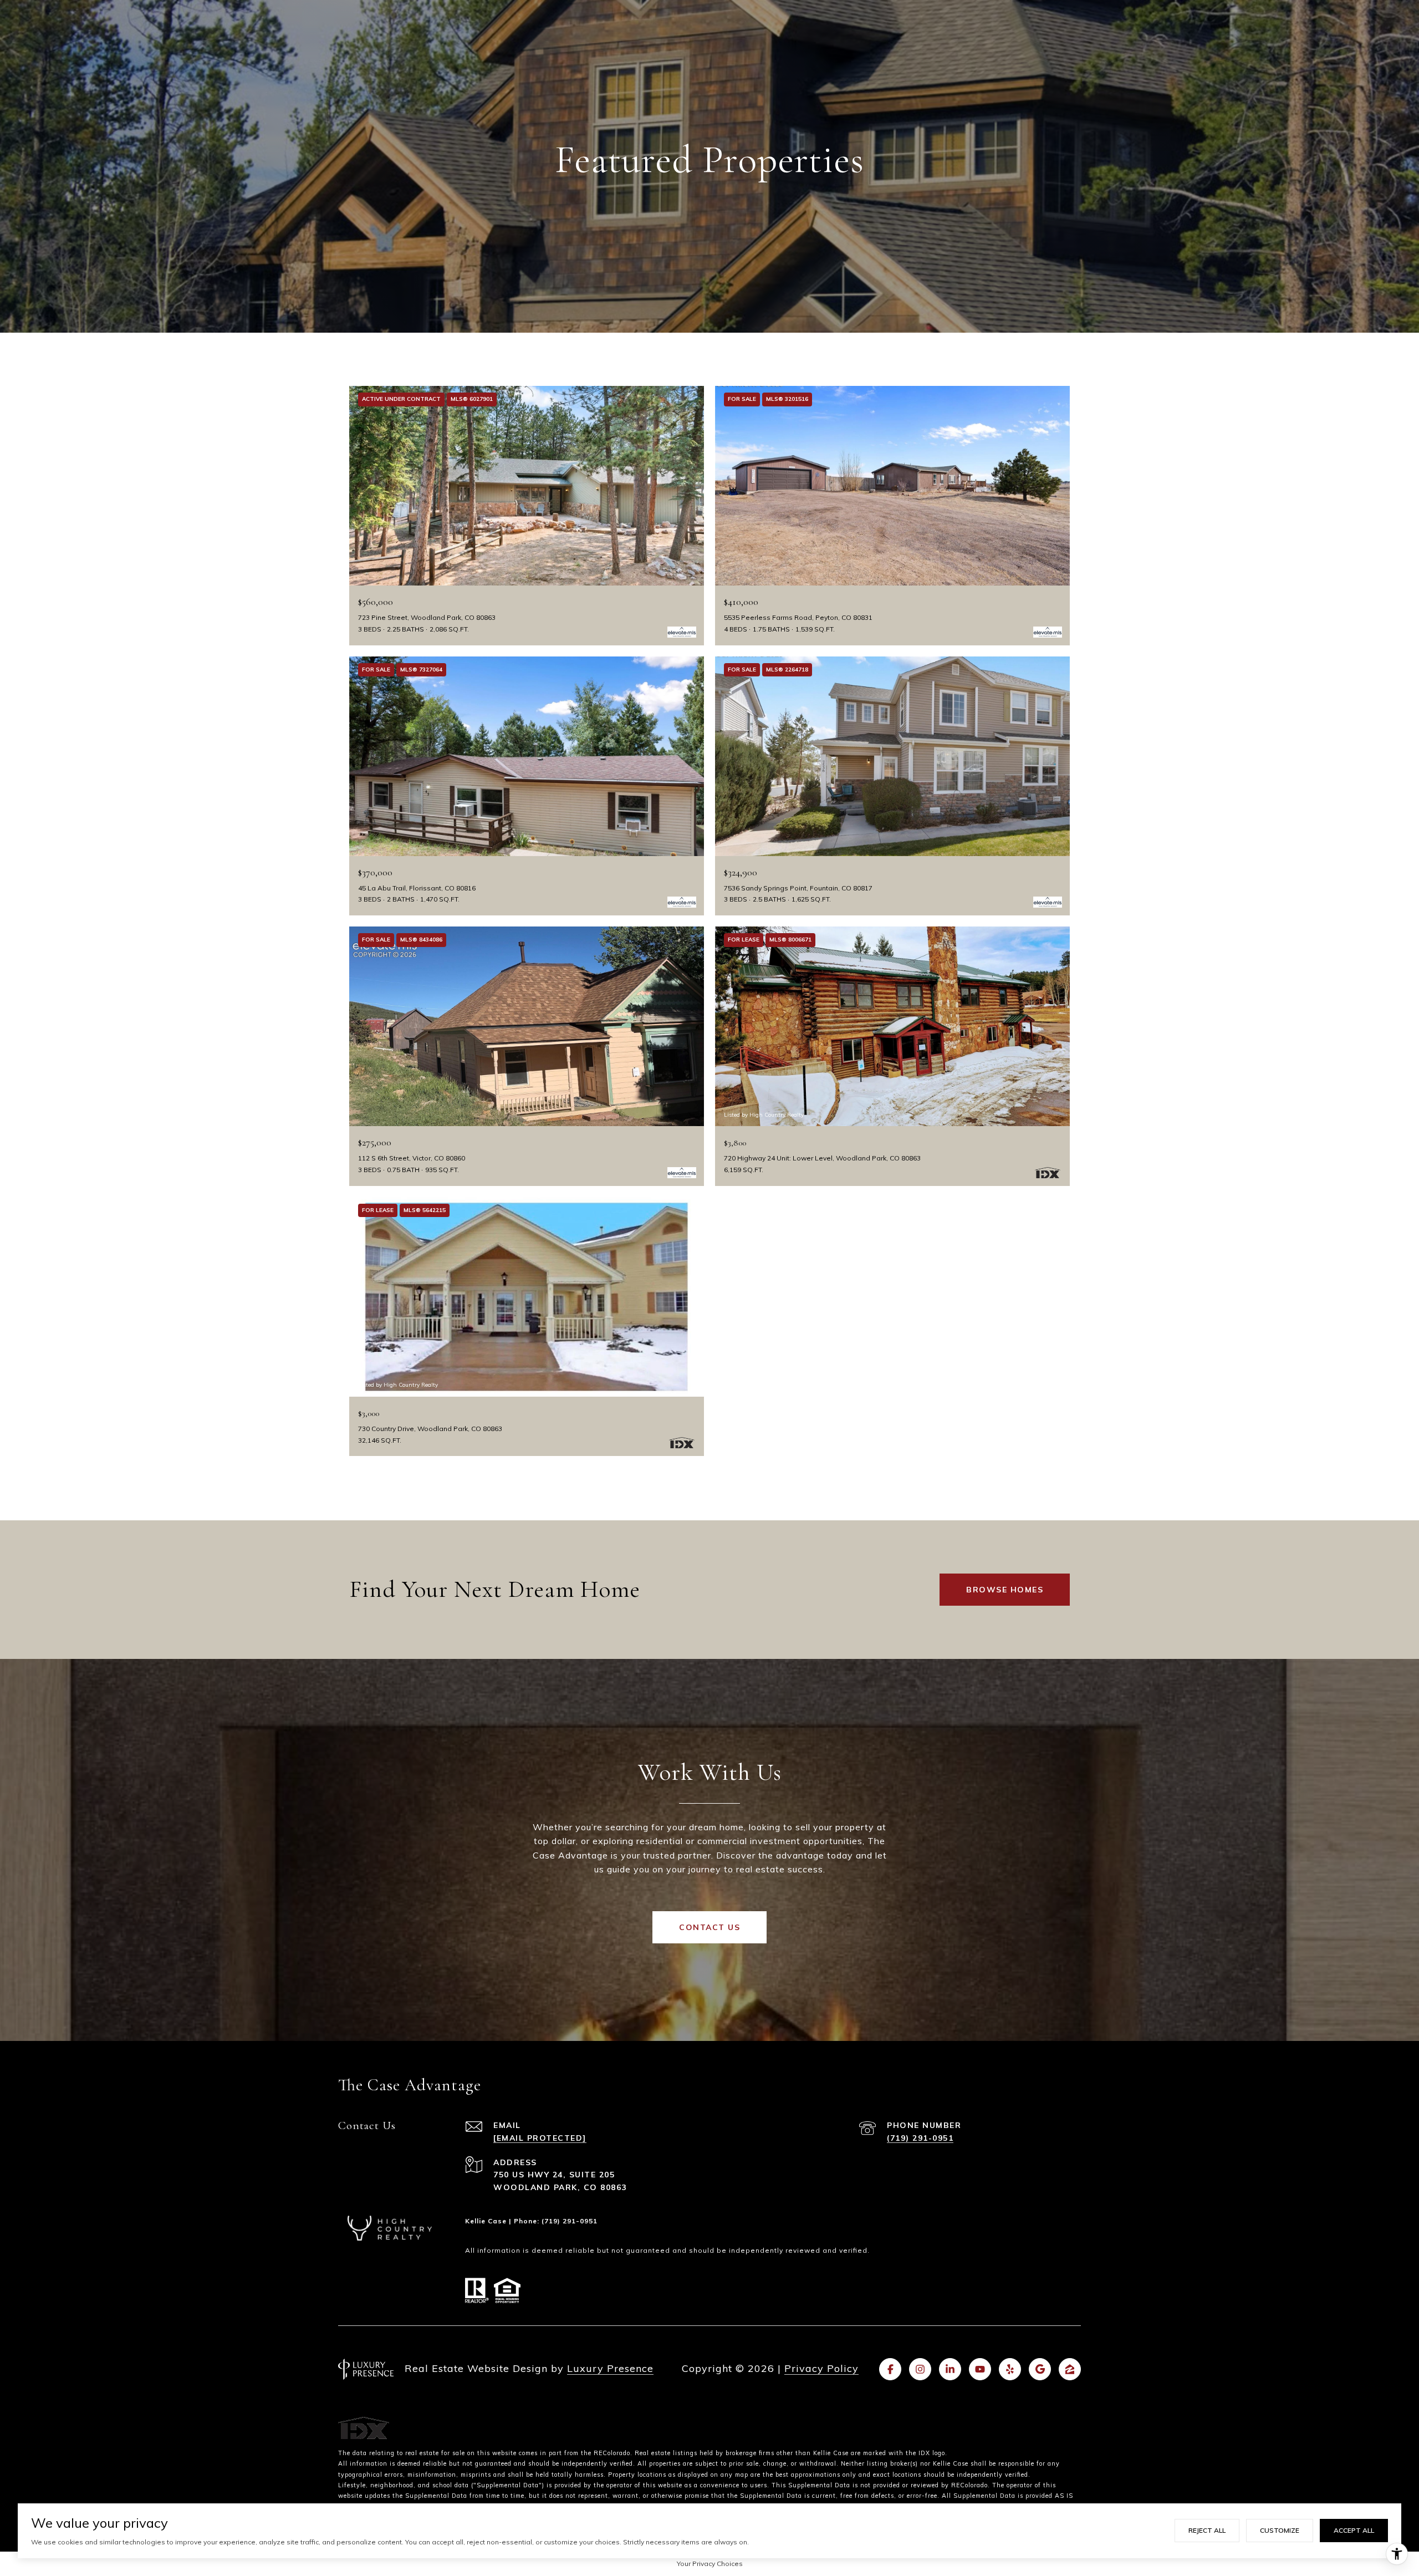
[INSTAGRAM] (920, 2369)
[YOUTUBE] (980, 2369)
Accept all (1354, 2530)
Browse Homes (1005, 1590)
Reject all (1207, 2530)
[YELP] (1010, 2369)
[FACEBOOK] (890, 2369)
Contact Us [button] (709, 1927)
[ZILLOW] (1070, 2369)
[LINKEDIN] (950, 2369)
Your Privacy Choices (710, 2564)
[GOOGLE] (1040, 2369)
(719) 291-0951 (920, 2138)
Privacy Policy (821, 2368)
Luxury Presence (610, 2368)
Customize (1280, 2530)
